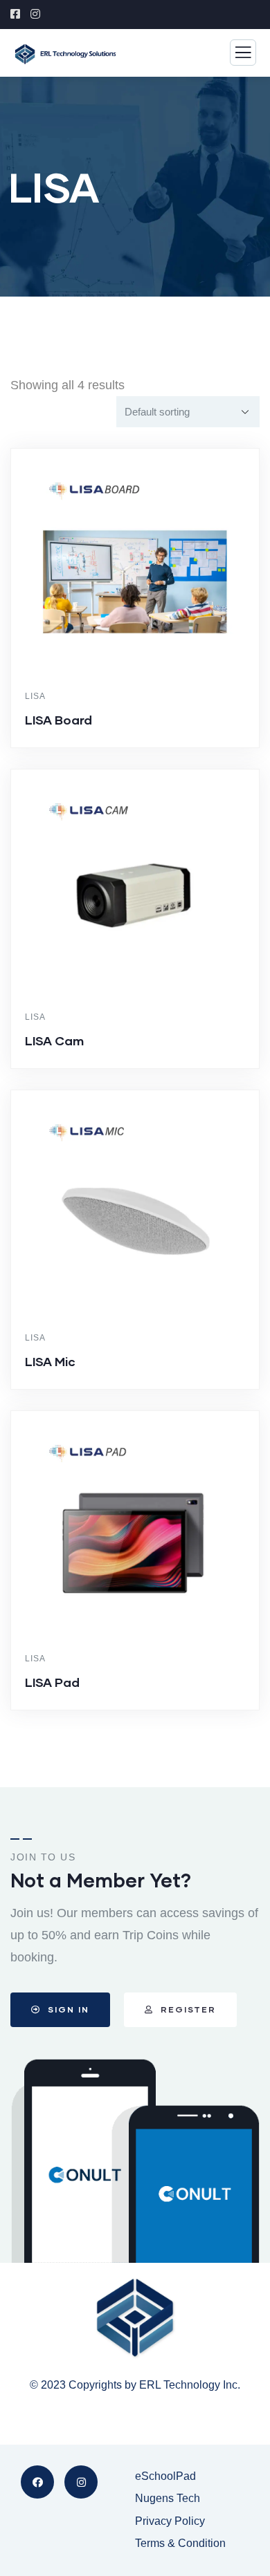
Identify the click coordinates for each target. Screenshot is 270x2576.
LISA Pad (52, 1682)
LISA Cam (54, 1040)
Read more (142, 745)
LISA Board (58, 720)
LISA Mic (50, 1361)
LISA (35, 696)
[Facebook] (37, 2482)
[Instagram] (81, 2482)
